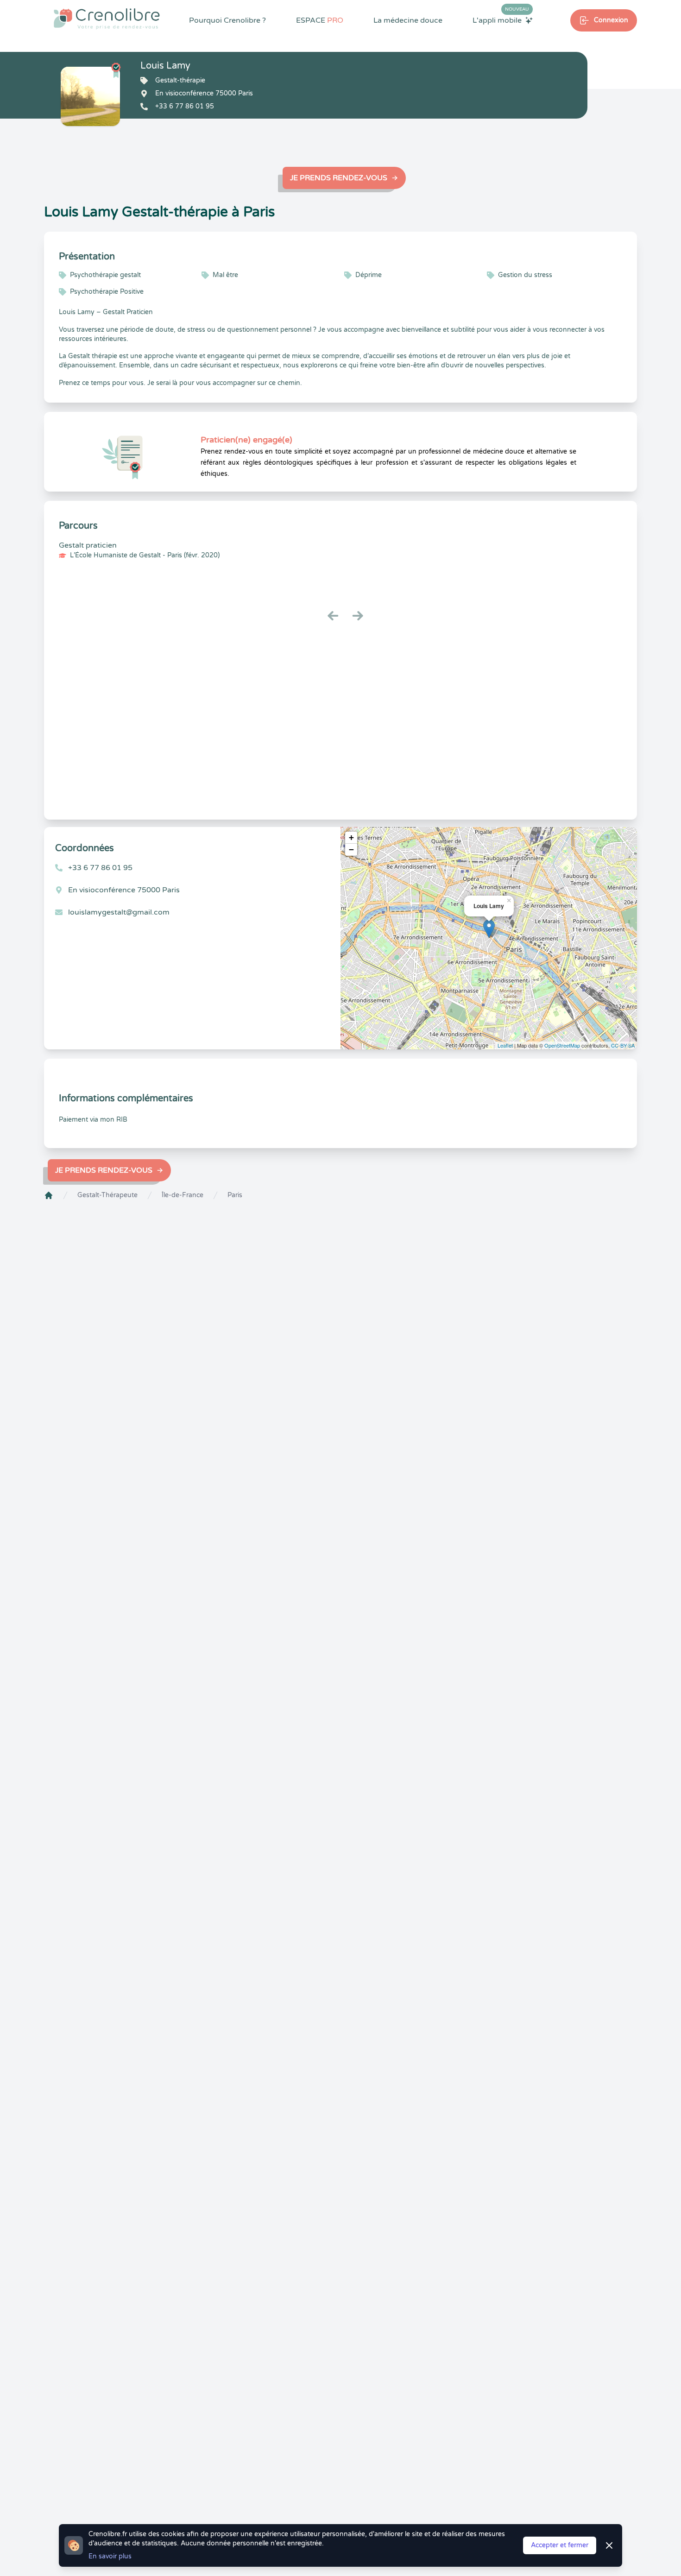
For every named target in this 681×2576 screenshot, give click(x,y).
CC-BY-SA (623, 1045)
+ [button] (351, 837)
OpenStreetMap (562, 1045)
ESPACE (320, 20)
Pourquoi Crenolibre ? (227, 20)
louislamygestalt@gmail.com (119, 912)
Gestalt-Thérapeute (107, 1195)
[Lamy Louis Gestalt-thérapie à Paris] (90, 96)
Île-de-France (183, 1195)
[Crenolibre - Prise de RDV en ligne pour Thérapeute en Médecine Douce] (107, 19)
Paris (235, 1195)
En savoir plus (110, 2556)
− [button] (351, 849)
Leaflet (505, 1045)
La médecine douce (408, 20)
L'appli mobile (501, 20)
